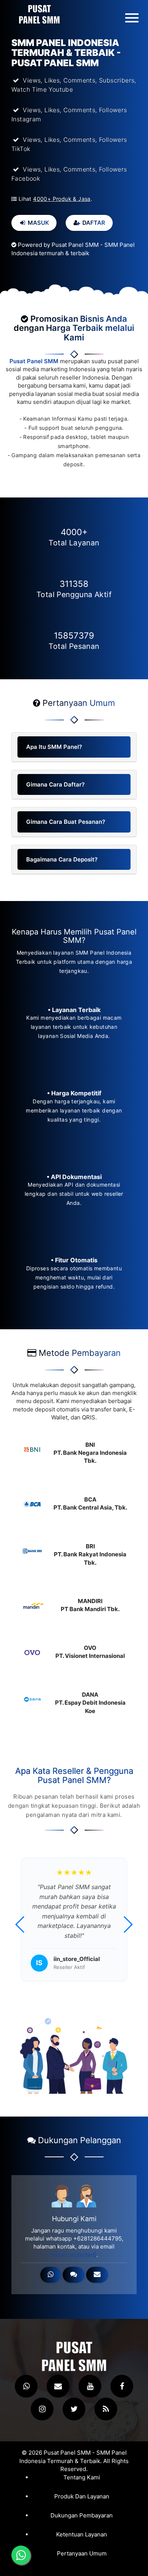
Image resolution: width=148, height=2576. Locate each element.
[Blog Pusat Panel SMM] (106, 2409)
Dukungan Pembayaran (82, 2516)
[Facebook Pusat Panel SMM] (122, 2386)
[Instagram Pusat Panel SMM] (42, 2409)
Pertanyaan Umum (82, 2554)
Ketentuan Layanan (82, 2535)
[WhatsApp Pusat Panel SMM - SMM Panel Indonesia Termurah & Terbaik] (51, 2275)
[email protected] (73, 2255)
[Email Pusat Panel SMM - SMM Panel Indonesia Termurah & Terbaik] (97, 2275)
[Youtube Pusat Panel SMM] (90, 2386)
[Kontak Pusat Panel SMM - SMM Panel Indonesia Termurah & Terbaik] (74, 2275)
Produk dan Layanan (82, 2497)
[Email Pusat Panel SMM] (58, 2386)
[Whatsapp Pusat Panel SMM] (26, 2386)
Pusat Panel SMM (34, 361)
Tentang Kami (82, 2477)
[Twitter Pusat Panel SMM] (74, 2409)
